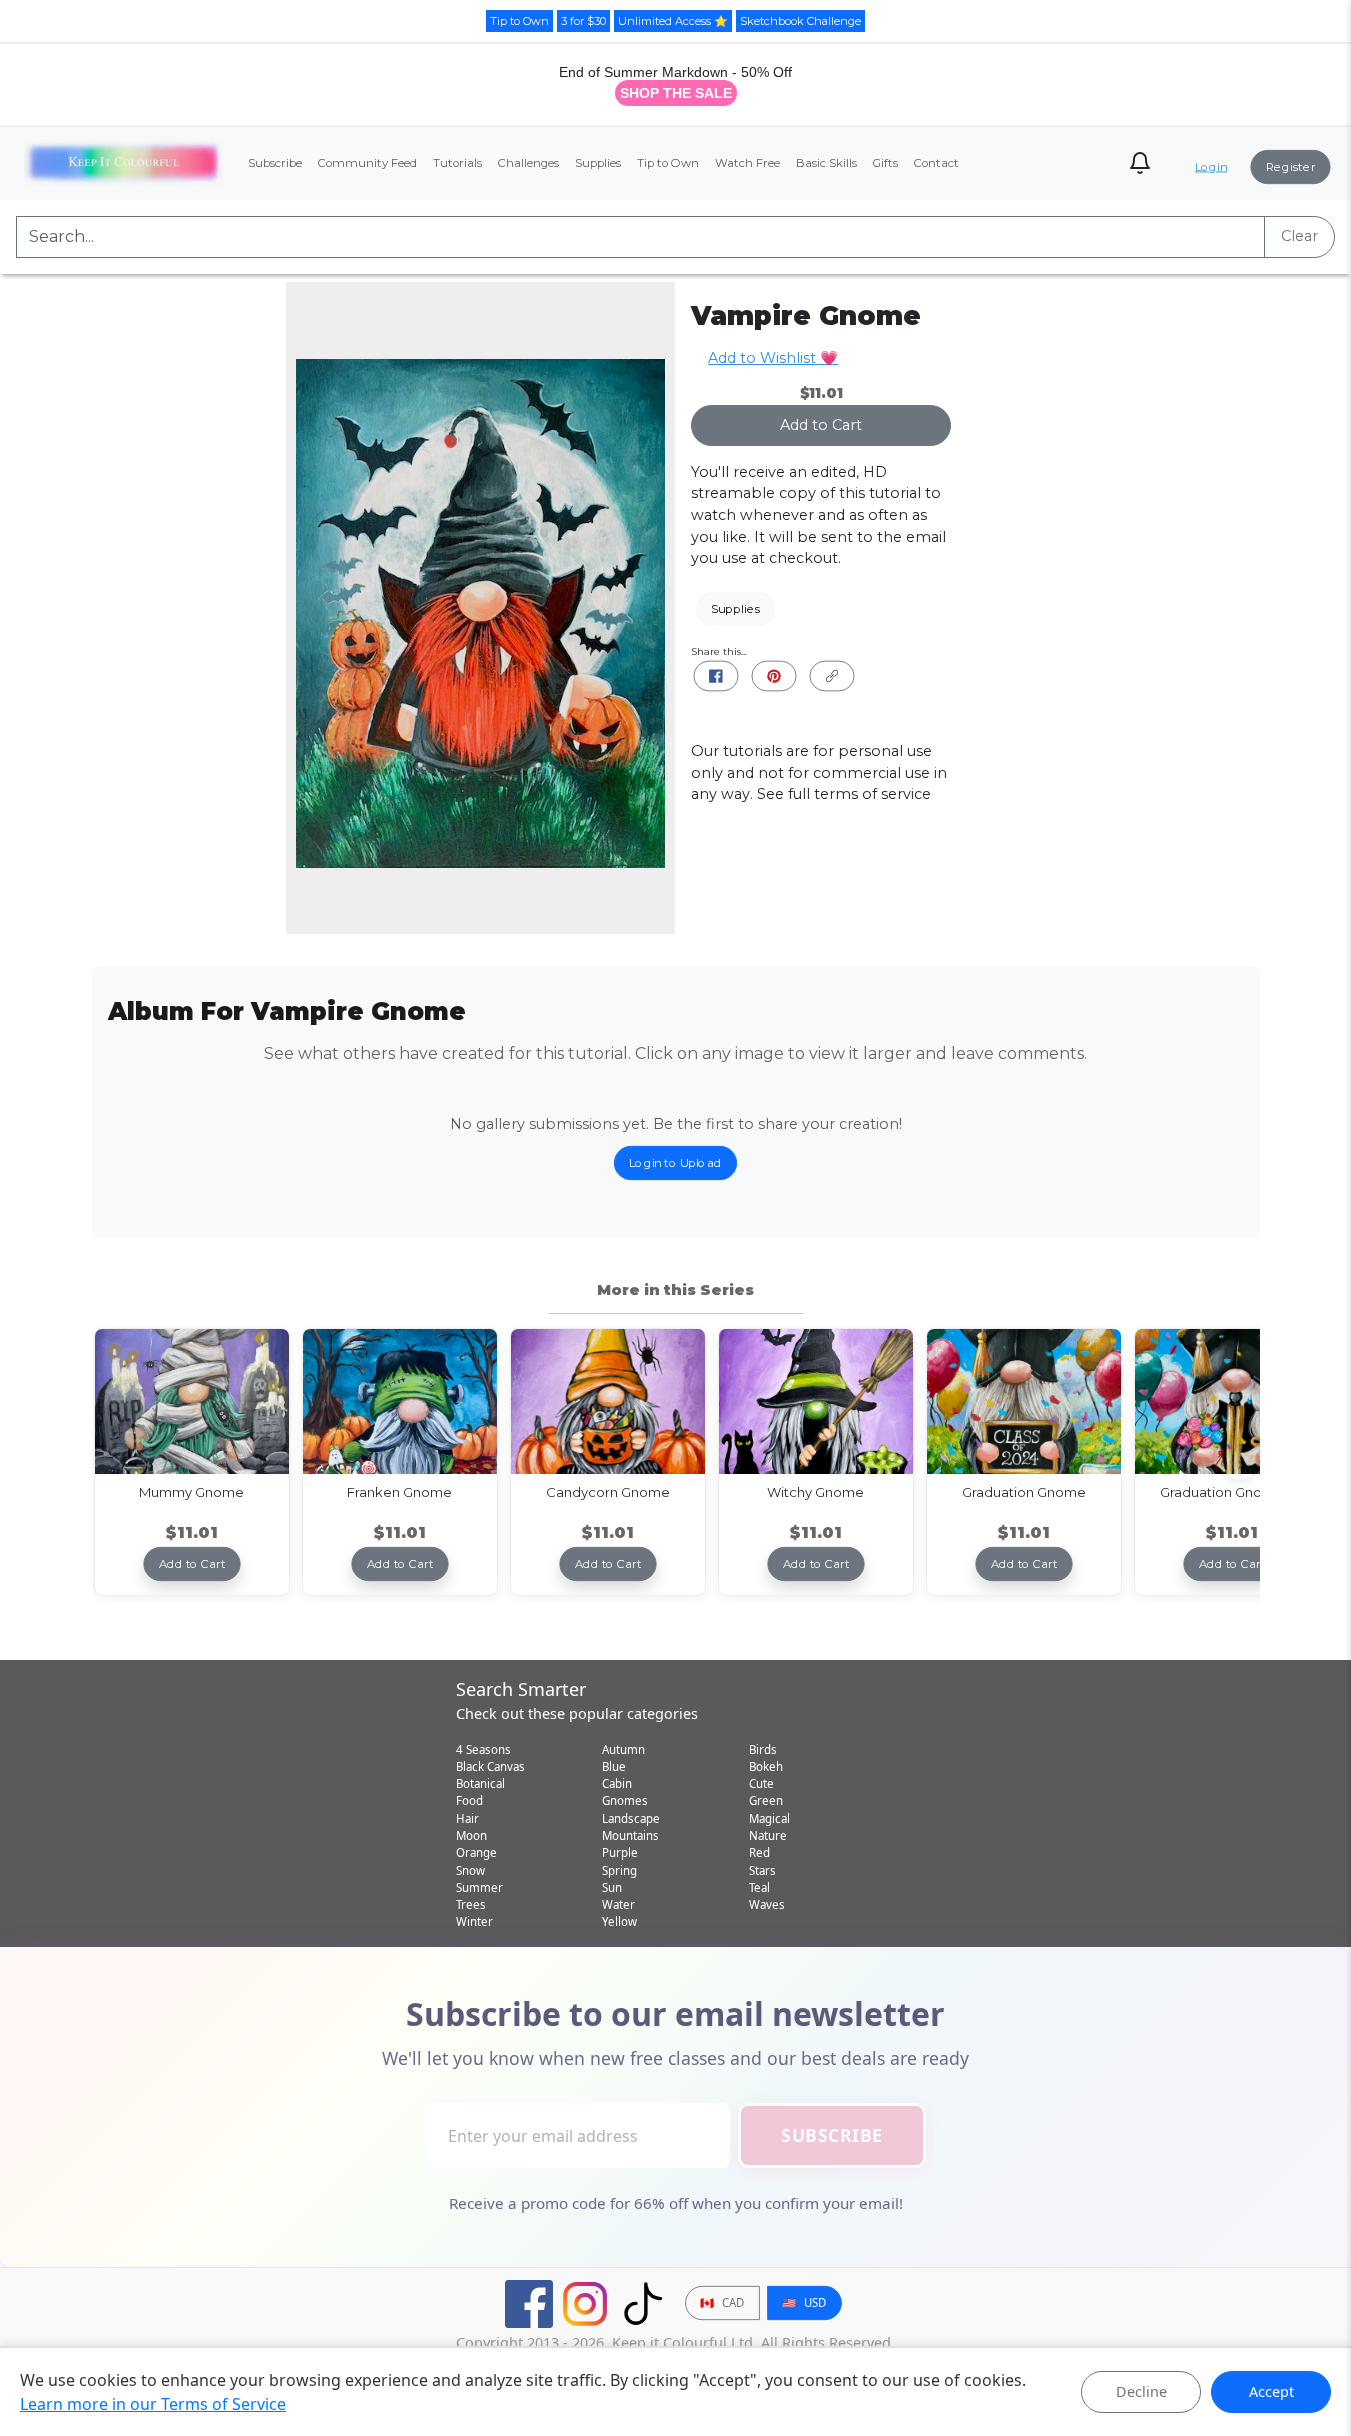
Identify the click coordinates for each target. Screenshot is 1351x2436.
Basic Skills (826, 163)
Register (1291, 167)
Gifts (885, 163)
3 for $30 (583, 21)
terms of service (872, 794)
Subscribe (275, 163)
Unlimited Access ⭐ (673, 21)
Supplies (598, 163)
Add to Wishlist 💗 (773, 358)
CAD (722, 2302)
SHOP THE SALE (676, 93)
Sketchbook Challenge (800, 21)
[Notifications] (1140, 163)
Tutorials (457, 163)
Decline (1141, 2391)
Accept (1271, 2391)
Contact (936, 163)
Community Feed (367, 163)
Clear (1299, 236)
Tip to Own (519, 21)
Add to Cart (821, 425)
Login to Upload (675, 1163)
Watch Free (747, 163)
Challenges (528, 163)
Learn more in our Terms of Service (153, 2404)
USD (804, 2302)
